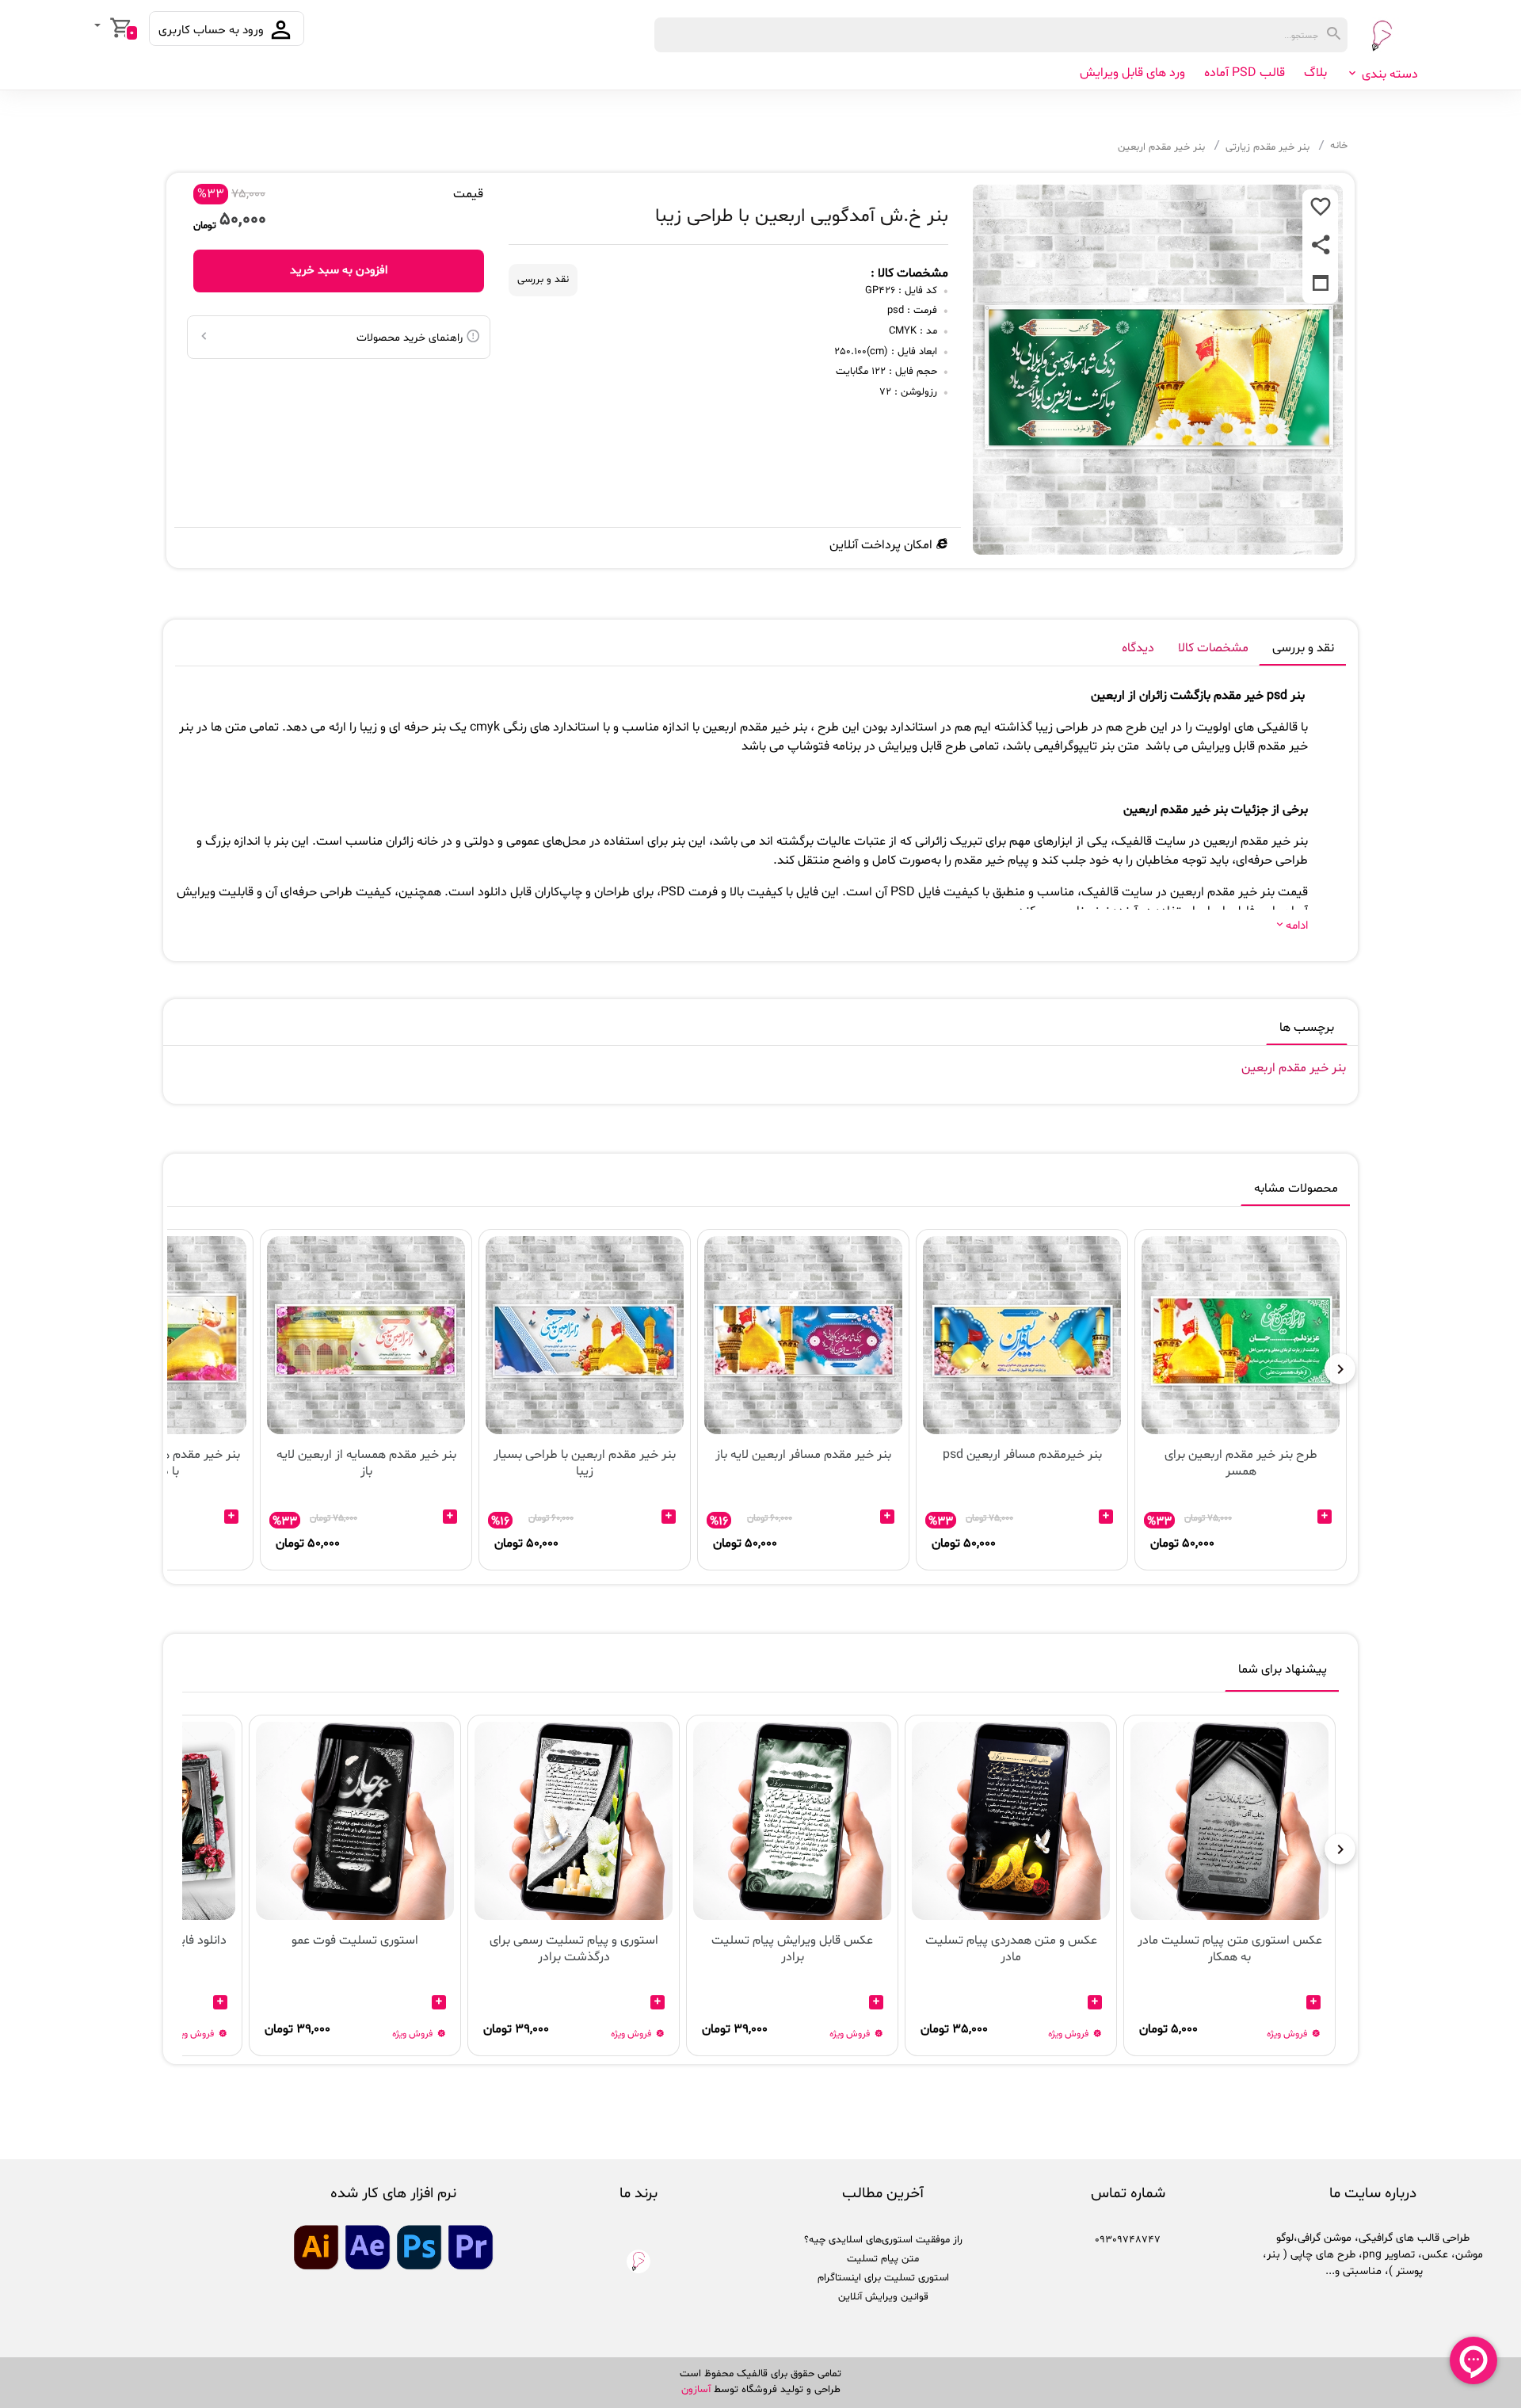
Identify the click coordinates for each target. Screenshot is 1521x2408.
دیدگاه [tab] (1138, 648)
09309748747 (1128, 2240)
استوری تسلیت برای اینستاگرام (883, 2278)
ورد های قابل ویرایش (1132, 73)
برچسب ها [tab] (1307, 1028)
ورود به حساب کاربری (213, 31)
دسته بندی (1388, 74)
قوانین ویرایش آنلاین (883, 2297)
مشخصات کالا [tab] (1213, 648)
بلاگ (1315, 73)
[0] (99, 27)
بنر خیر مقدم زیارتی (1267, 147)
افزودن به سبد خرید (339, 271)
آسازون (696, 2390)
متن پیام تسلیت (883, 2259)
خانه (1339, 146)
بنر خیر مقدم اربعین (1161, 147)
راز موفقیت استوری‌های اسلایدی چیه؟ (883, 2240)
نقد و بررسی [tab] (1303, 648)
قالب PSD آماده (1245, 73)
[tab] (1283, 1673)
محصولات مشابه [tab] (1296, 1189)
